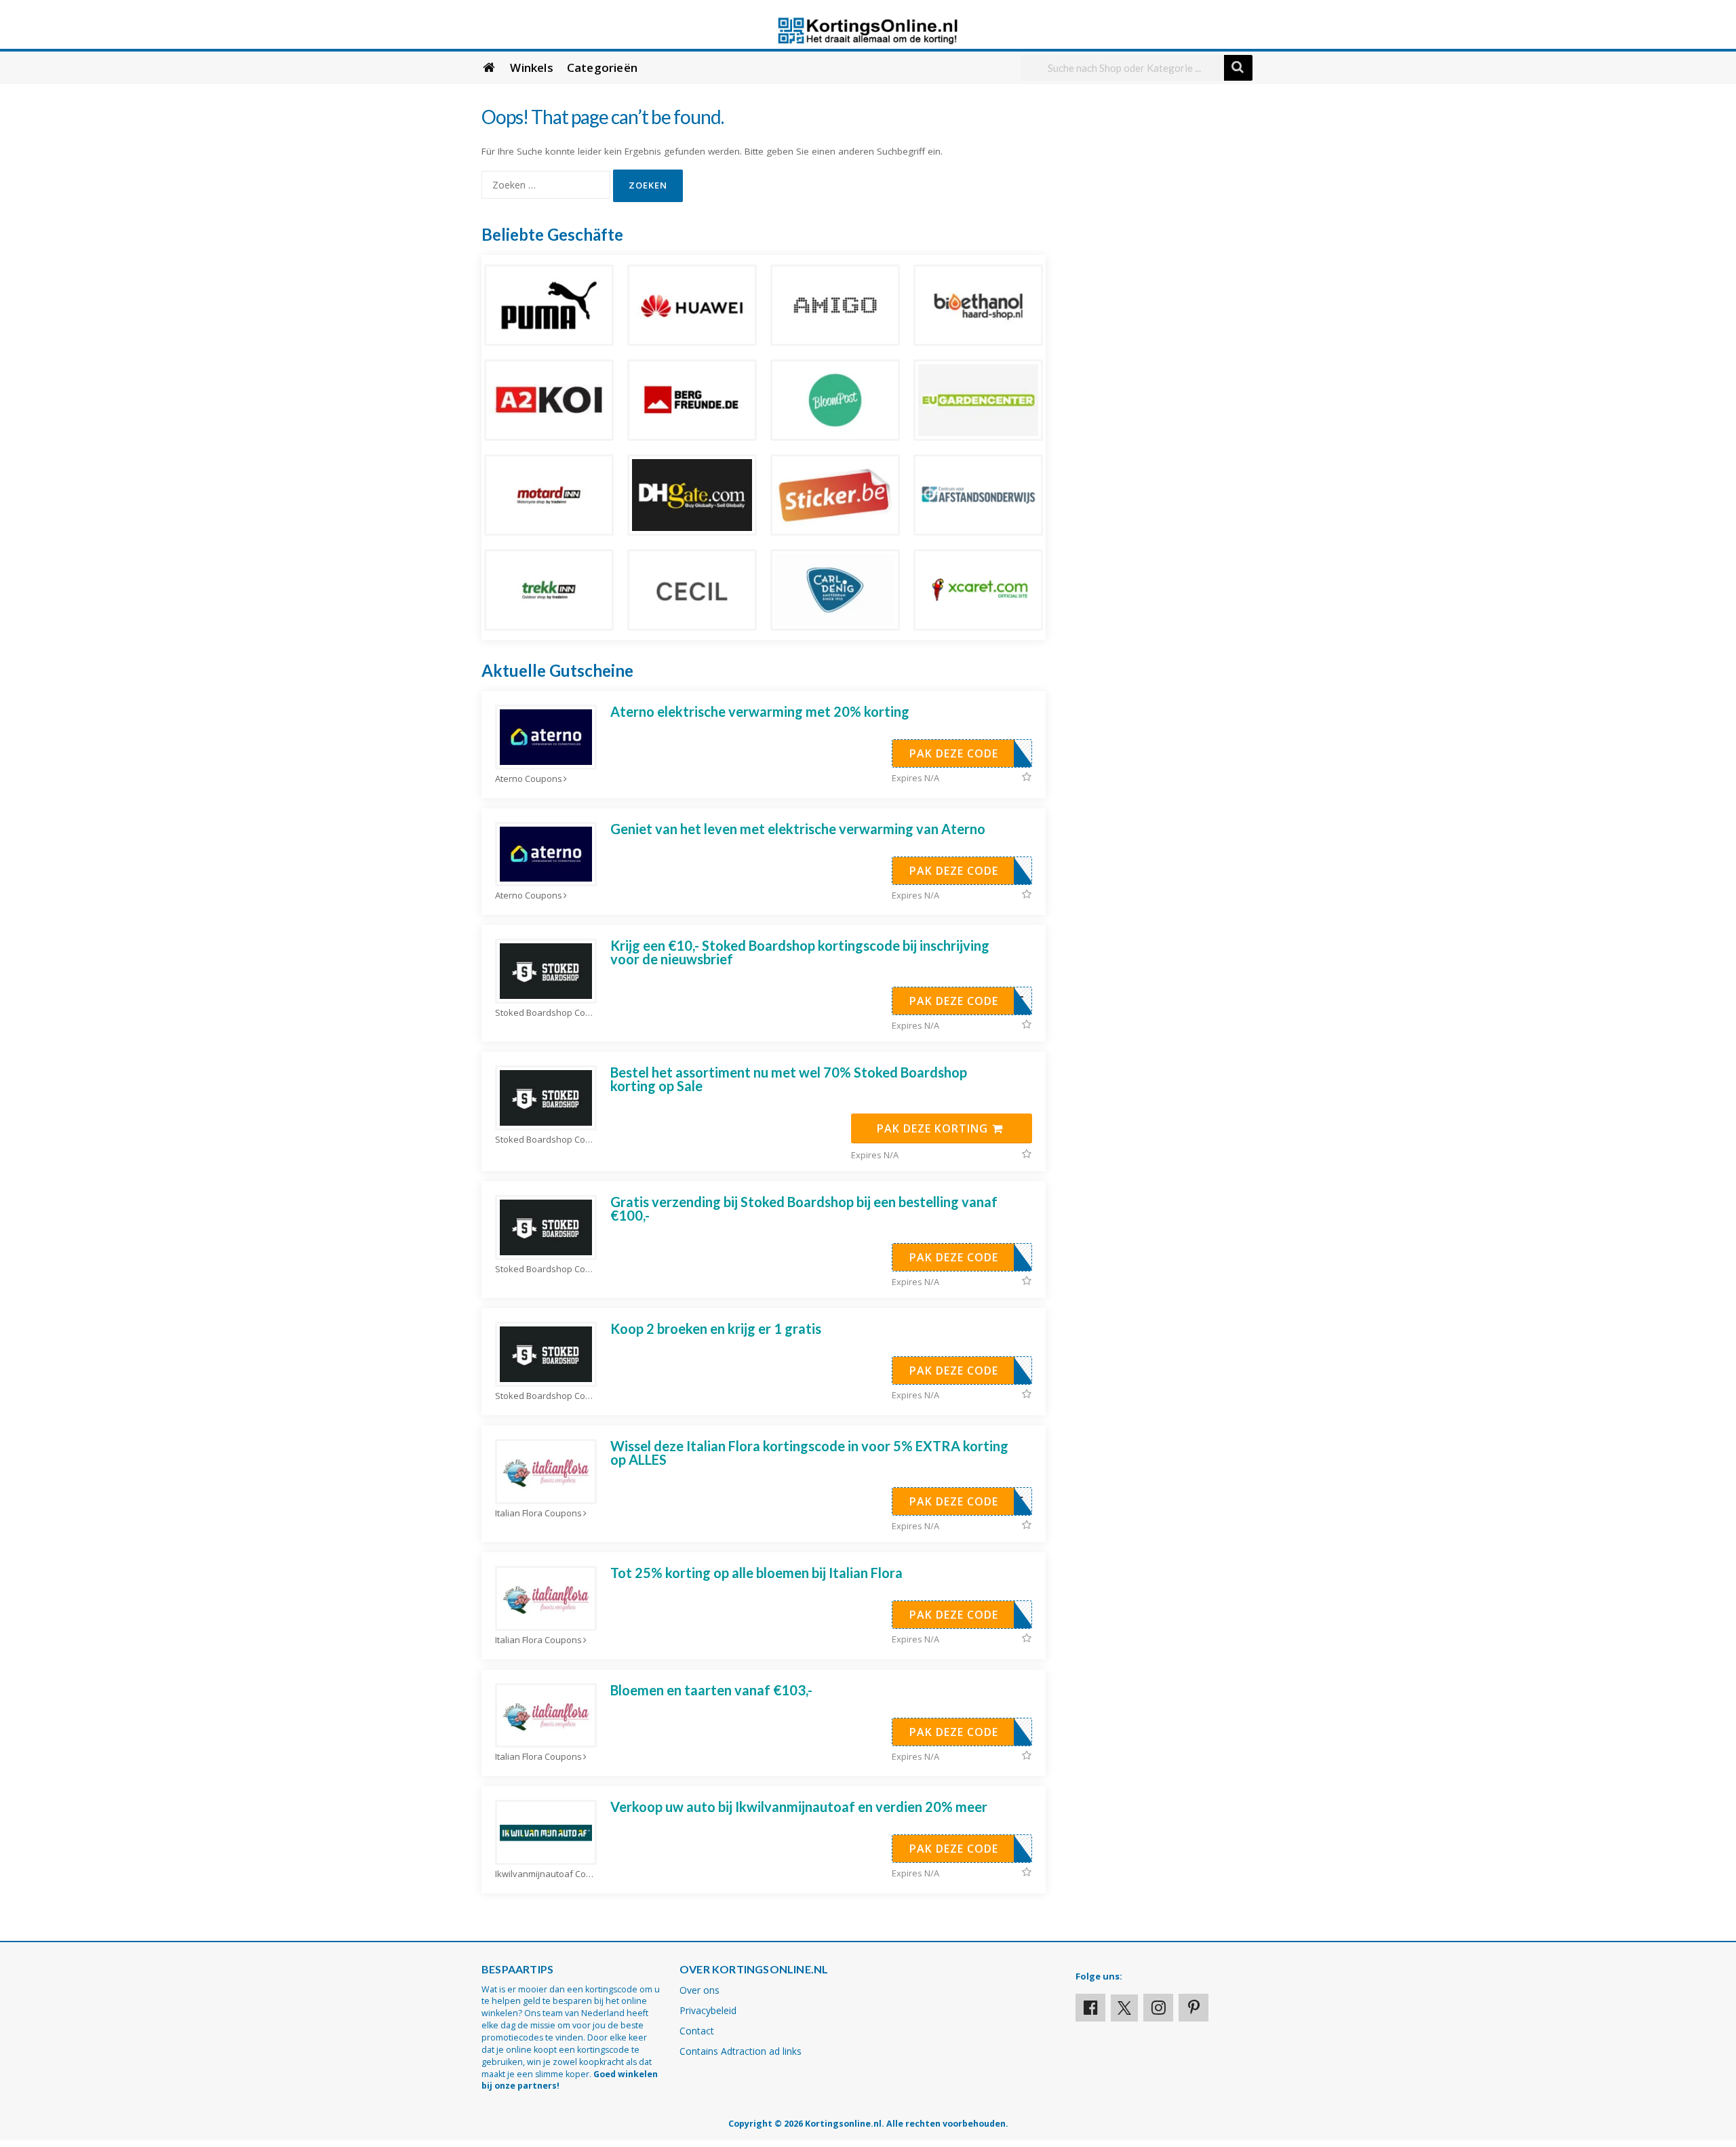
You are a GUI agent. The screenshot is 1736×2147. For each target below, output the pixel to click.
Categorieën (602, 67)
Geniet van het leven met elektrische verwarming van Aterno (798, 829)
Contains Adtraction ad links (741, 2051)
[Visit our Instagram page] (1158, 2008)
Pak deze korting (934, 1128)
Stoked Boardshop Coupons (546, 1013)
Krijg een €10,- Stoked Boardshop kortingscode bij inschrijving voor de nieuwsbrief (800, 952)
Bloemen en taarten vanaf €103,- (711, 1690)
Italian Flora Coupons (538, 1513)
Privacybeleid (708, 2010)
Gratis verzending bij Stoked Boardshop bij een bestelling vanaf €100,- (804, 1208)
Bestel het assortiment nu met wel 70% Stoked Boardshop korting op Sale (789, 1079)
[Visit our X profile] (1124, 2008)
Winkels (531, 67)
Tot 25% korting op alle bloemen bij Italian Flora (756, 1573)
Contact (697, 2031)
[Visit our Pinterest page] (1193, 2008)
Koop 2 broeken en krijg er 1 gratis (716, 1328)
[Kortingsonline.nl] (868, 29)
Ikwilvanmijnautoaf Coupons (546, 1874)
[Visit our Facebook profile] (1090, 2008)
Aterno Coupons (529, 779)
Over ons (699, 1990)
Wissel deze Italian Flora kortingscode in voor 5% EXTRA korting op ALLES (809, 1453)
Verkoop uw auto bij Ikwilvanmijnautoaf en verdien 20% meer (799, 1807)
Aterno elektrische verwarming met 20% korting (760, 711)
